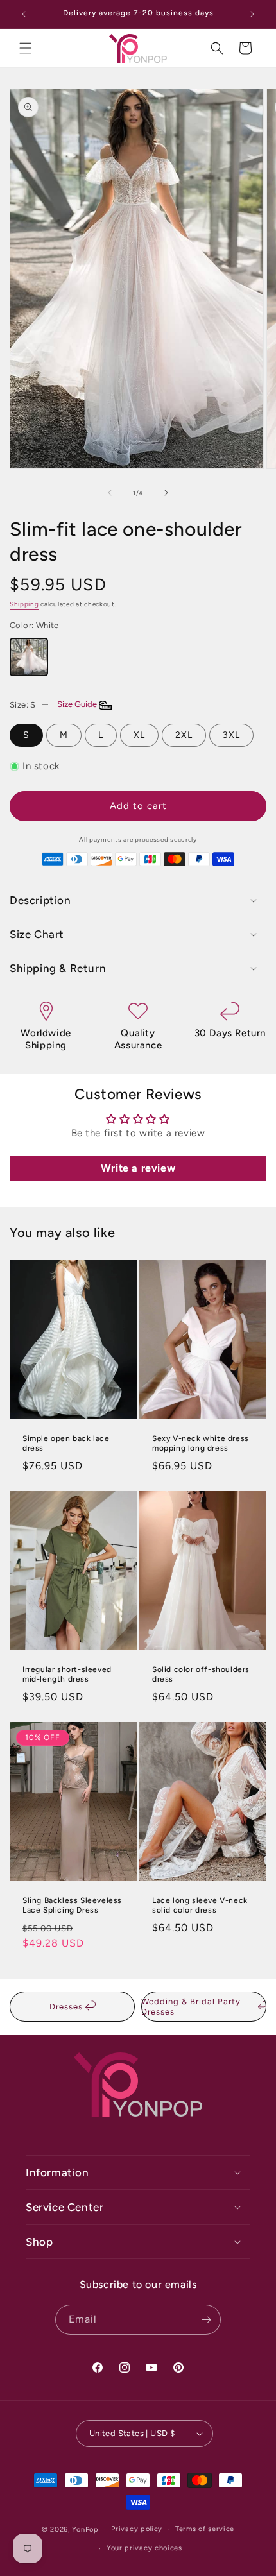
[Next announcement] (252, 14)
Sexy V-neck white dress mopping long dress (201, 1444)
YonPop (85, 2529)
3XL (231, 735)
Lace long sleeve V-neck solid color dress (200, 1905)
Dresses (67, 2007)
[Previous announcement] (24, 14)
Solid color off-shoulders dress (201, 1674)
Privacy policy (137, 2529)
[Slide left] (110, 493)
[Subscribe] (206, 2320)
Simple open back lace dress (66, 1444)
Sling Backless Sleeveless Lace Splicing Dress (72, 1905)
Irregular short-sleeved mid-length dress (67, 1674)
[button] (26, 48)
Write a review (138, 1168)
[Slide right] (166, 493)
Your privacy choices (144, 2548)
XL (139, 735)
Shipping (24, 604)
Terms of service (205, 2529)
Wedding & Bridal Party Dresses (191, 2007)
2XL (184, 735)
